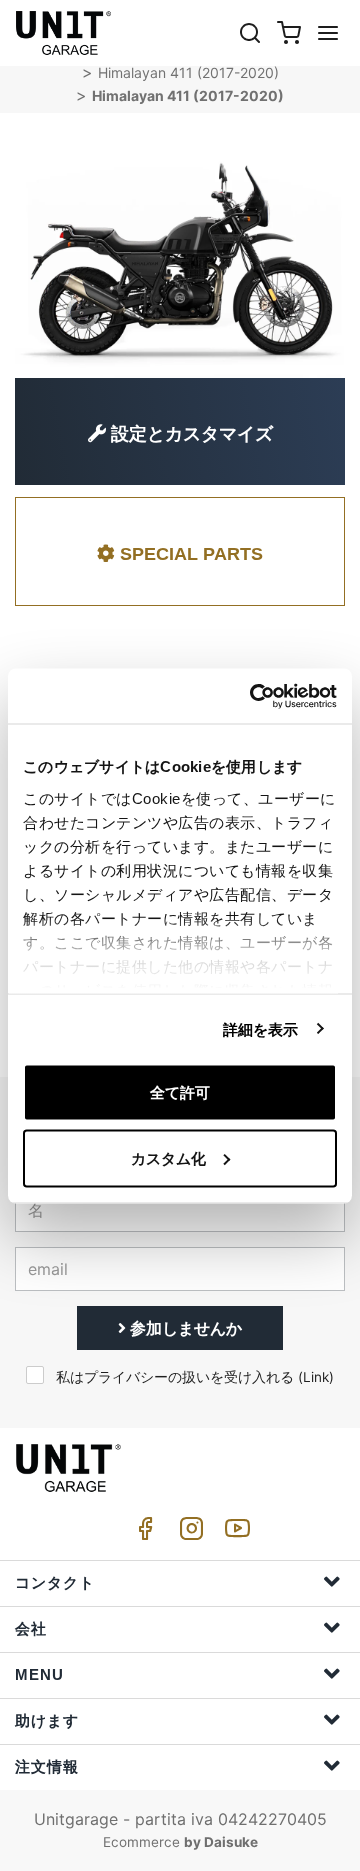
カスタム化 (168, 1157)
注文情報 (47, 1766)
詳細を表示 (261, 1028)
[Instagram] (188, 1533)
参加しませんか (184, 1328)
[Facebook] (142, 1533)
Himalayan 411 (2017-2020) (188, 72)
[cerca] (250, 32)
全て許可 (180, 1092)
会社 (31, 1628)
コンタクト (55, 1582)
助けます (47, 1720)
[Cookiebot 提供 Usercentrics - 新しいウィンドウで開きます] (254, 696)
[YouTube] (234, 1533)
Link (316, 1377)
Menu (39, 1674)
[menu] (328, 32)
